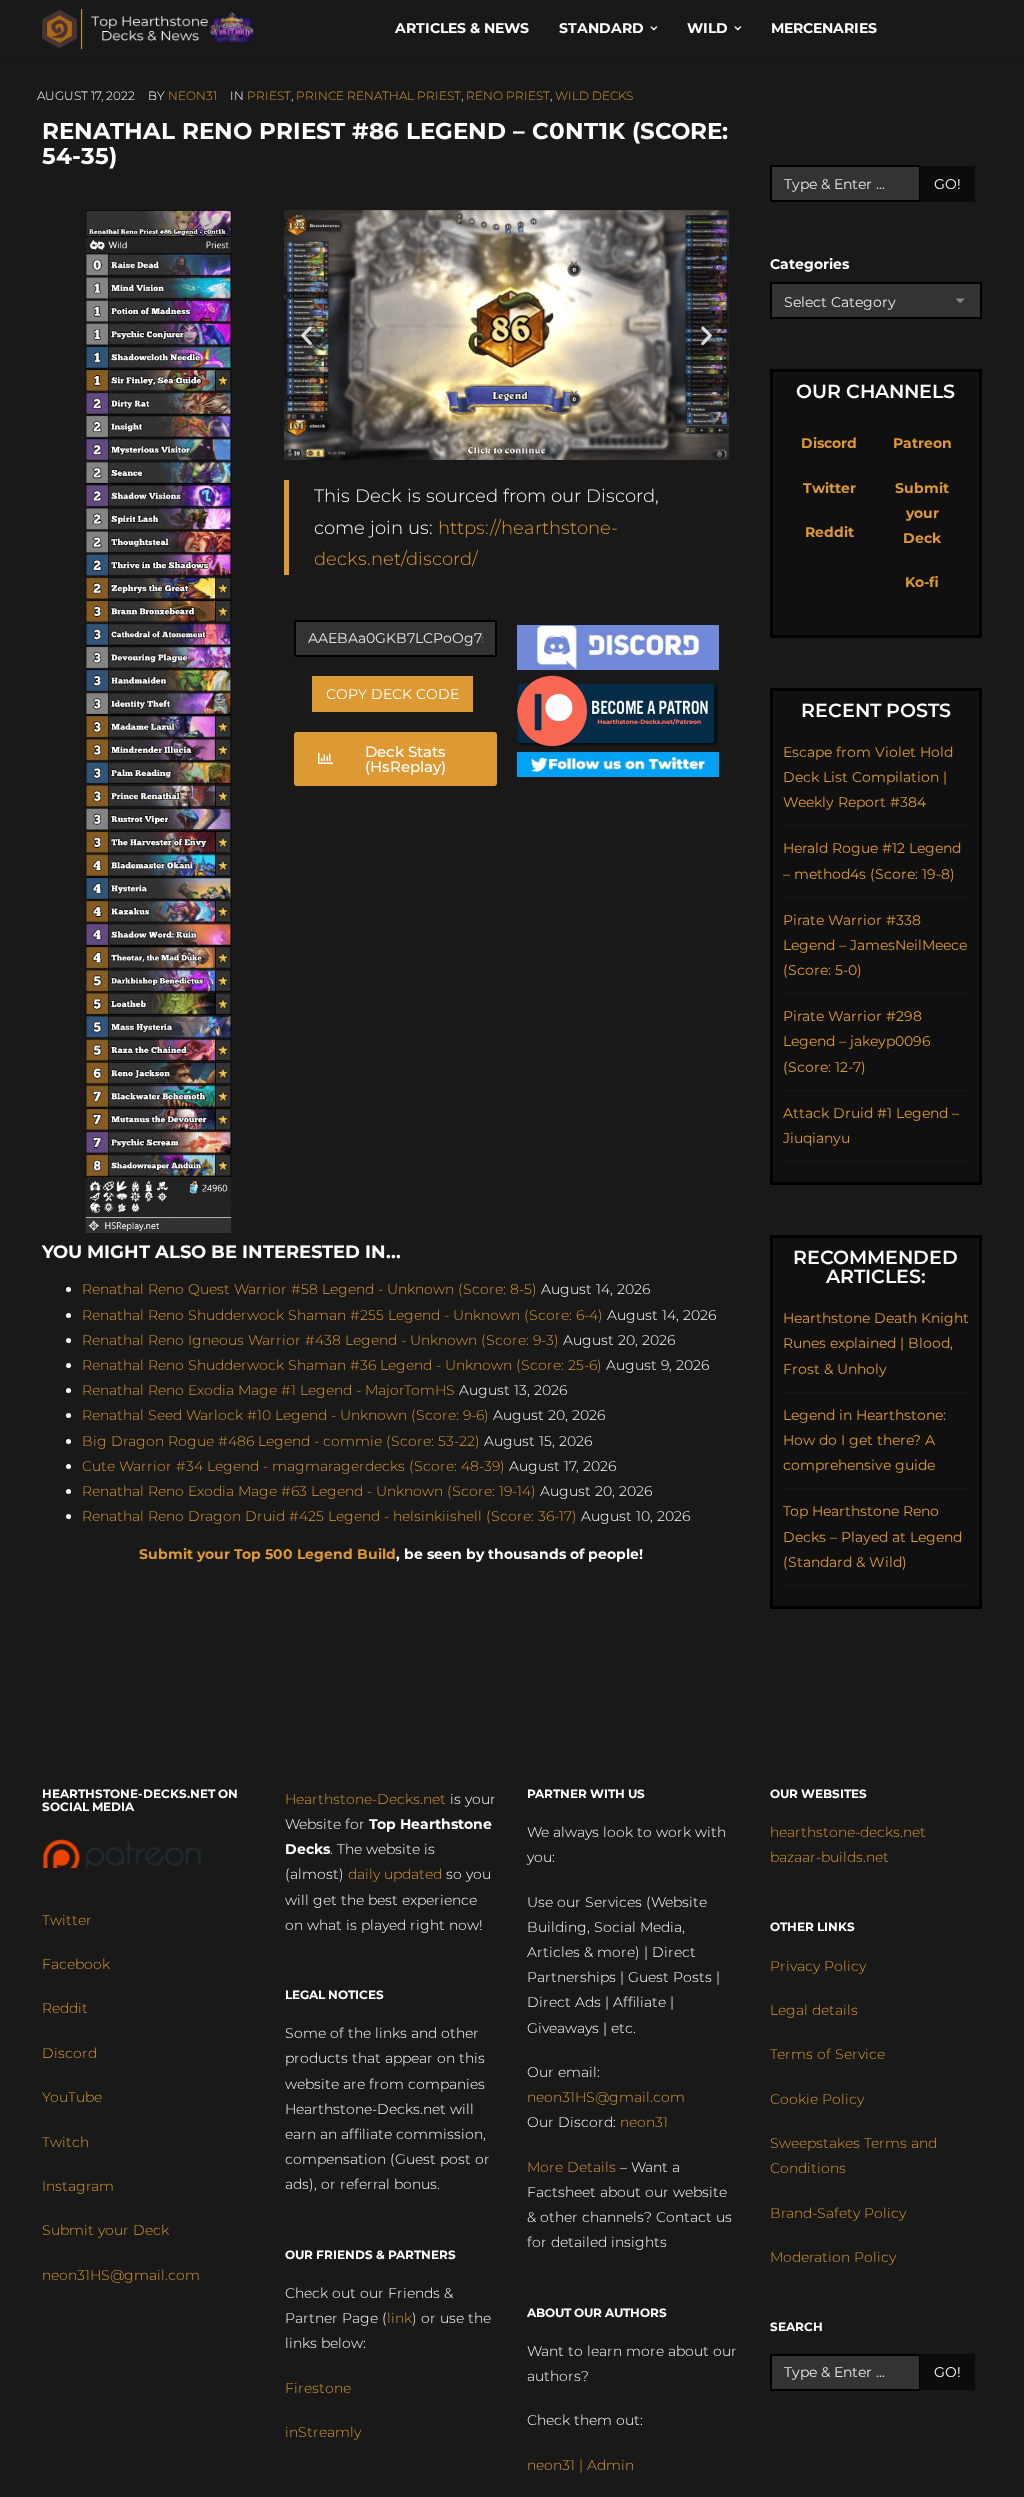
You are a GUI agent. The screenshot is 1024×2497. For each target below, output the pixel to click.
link (399, 2318)
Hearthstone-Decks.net (365, 1799)
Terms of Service (827, 2054)
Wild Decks (594, 95)
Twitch (65, 2142)
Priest (269, 95)
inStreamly (323, 2432)
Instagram (78, 2186)
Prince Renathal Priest (378, 95)
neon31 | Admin (580, 2465)
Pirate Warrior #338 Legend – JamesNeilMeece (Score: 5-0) (875, 945)
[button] (306, 334)
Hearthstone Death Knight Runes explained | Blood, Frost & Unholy (876, 1343)
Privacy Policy (818, 1966)
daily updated (395, 1874)
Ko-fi (922, 582)
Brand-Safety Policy (838, 2213)
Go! (947, 184)
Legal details (814, 2010)
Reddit (829, 532)
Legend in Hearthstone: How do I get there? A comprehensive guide (864, 1440)
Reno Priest (508, 95)
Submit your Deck (922, 513)
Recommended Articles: (875, 1267)
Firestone (318, 2388)
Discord (829, 443)
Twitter (829, 488)
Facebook (76, 1964)
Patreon (922, 443)
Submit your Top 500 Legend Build (267, 1554)
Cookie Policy (817, 2099)
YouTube (72, 2097)
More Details (571, 2167)
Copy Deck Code (392, 694)
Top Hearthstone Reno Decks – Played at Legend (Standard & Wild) (872, 1536)
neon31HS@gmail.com (121, 2275)
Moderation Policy (833, 2257)
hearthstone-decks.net (848, 1832)
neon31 (192, 95)
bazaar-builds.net (829, 1857)
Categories (809, 264)
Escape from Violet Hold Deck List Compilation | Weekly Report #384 (868, 777)
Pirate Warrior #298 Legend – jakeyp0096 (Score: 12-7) (857, 1041)
